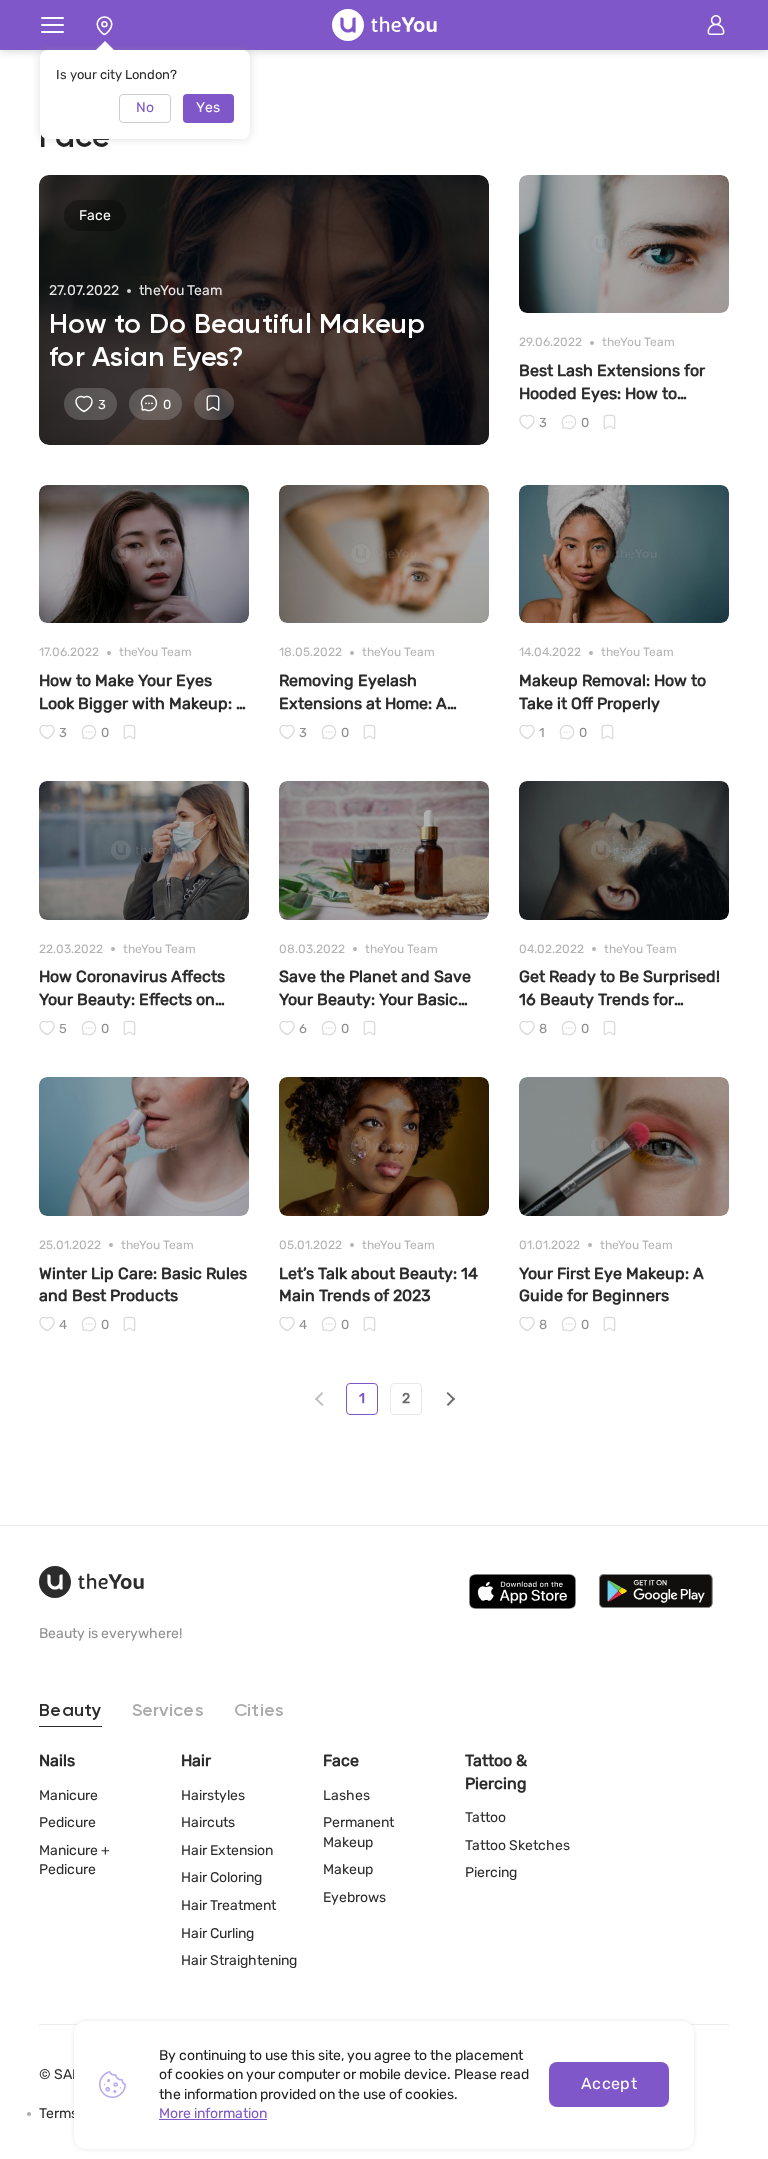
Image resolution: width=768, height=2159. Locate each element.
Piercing (491, 1872)
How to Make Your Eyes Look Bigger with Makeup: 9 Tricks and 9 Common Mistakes (142, 693)
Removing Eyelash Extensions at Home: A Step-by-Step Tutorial (363, 693)
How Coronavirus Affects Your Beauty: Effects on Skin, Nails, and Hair (132, 989)
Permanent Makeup (358, 1832)
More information (213, 2113)
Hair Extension (227, 1850)
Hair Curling (217, 1933)
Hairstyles (213, 1795)
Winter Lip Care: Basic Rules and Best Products (143, 1284)
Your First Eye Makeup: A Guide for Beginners (611, 1284)
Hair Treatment (228, 1905)
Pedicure (67, 1822)
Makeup (348, 1869)
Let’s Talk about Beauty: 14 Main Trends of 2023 (378, 1284)
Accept (609, 2083)
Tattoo (485, 1817)
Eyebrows (354, 1897)
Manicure (68, 1795)
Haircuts (208, 1822)
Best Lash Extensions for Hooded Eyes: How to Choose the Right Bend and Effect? (622, 383)
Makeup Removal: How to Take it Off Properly (612, 691)
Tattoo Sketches (517, 1845)
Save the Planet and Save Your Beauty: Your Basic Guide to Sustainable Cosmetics (375, 989)
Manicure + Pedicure (74, 1860)
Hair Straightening (239, 1960)
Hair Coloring (221, 1877)
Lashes (346, 1795)
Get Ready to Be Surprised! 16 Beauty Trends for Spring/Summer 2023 (619, 989)
